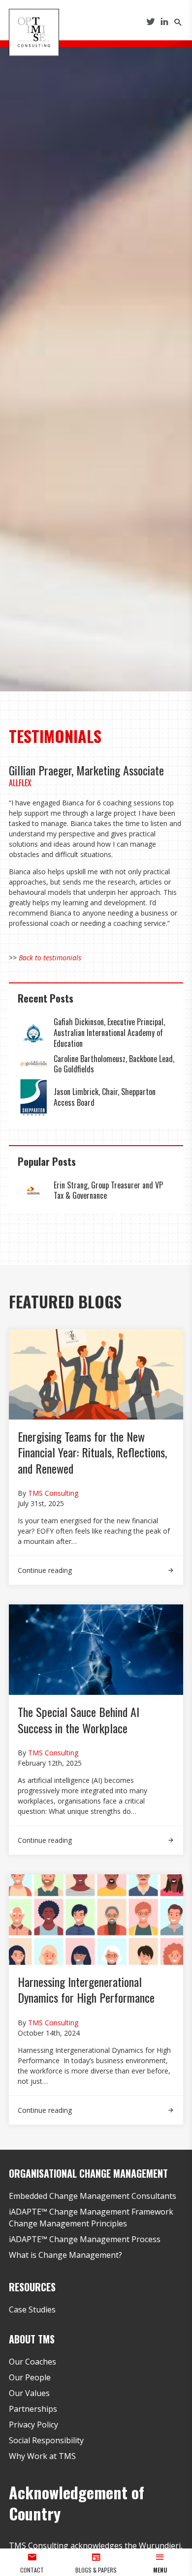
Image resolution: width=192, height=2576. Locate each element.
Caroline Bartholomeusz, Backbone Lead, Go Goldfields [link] (114, 1064)
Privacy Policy (33, 2425)
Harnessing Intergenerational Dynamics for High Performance (88, 1989)
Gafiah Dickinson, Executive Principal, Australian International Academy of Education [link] (109, 1032)
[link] (33, 1033)
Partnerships (33, 2409)
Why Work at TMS (42, 2456)
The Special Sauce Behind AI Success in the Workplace (79, 1719)
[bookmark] (34, 31)
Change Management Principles (68, 2223)
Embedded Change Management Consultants (93, 2196)
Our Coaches (32, 2362)
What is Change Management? (65, 2255)
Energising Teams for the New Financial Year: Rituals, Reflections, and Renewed (92, 1452)
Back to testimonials (50, 958)
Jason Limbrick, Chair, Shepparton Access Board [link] (105, 1097)
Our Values (29, 2393)
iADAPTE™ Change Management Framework (91, 2212)
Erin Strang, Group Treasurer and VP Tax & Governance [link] (108, 1190)
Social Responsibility (46, 2440)
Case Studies (32, 2310)
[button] (160, 2562)
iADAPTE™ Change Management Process (85, 2239)
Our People (30, 2377)
